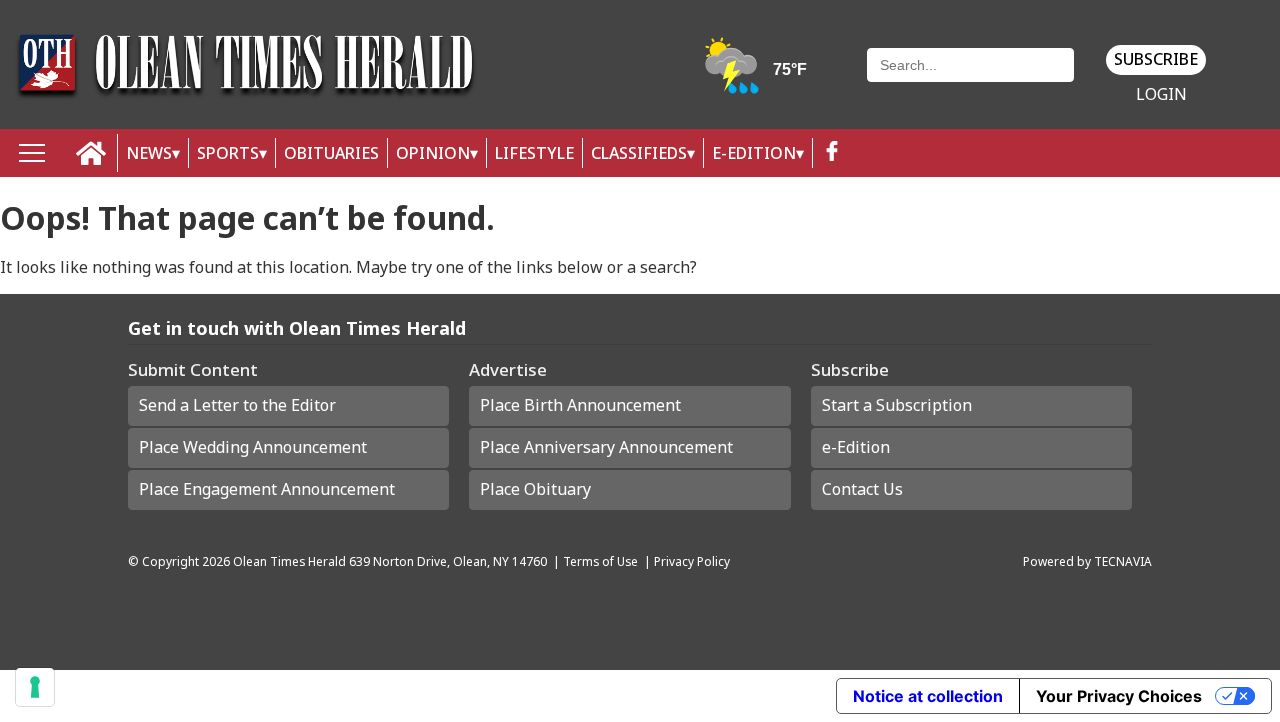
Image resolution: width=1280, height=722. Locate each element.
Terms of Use (600, 561)
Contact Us (862, 489)
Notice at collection (928, 696)
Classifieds (639, 153)
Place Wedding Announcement (253, 447)
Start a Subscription (897, 405)
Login (1161, 94)
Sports (228, 153)
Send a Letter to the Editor (237, 405)
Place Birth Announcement (580, 405)
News (149, 153)
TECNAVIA (1123, 561)
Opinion (433, 153)
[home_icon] (91, 153)
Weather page (757, 74)
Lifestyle (534, 153)
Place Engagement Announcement (267, 489)
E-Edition (754, 153)
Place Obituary (535, 489)
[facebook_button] (832, 153)
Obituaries (331, 153)
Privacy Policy (692, 561)
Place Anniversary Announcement (606, 447)
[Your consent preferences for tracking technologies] (35, 687)
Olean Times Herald (289, 561)
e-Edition (856, 447)
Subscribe (1156, 59)
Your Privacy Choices (1119, 696)
